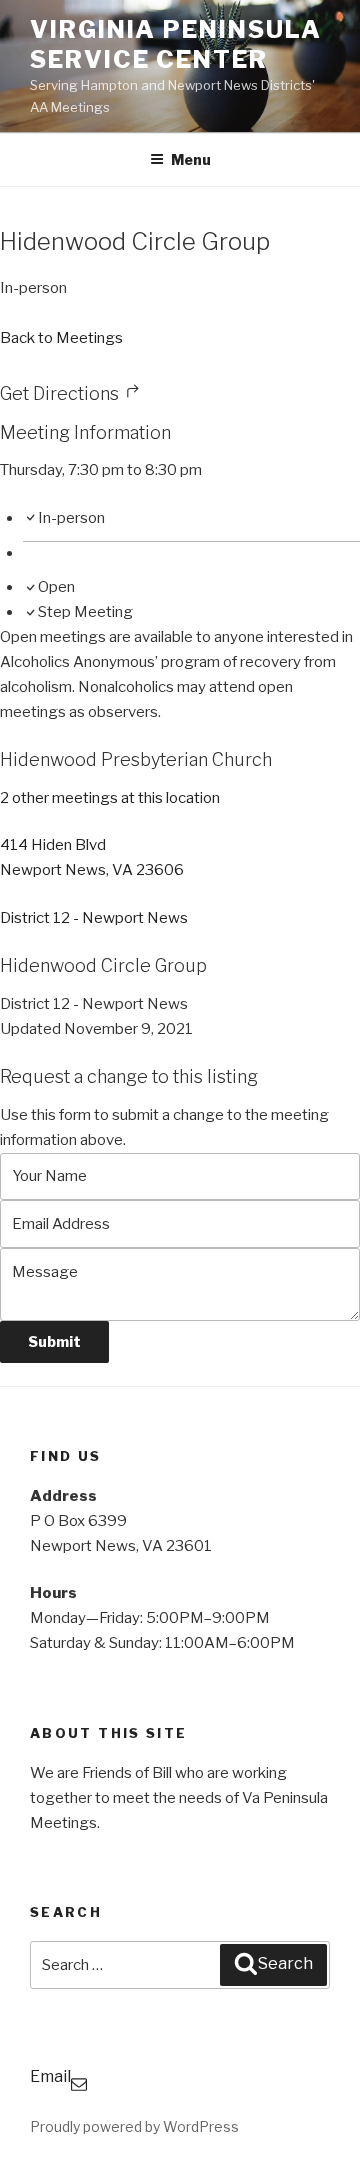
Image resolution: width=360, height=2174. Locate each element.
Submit (54, 1341)
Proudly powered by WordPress (134, 2126)
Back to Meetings (61, 338)
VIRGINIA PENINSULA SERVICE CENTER (176, 44)
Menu (191, 159)
